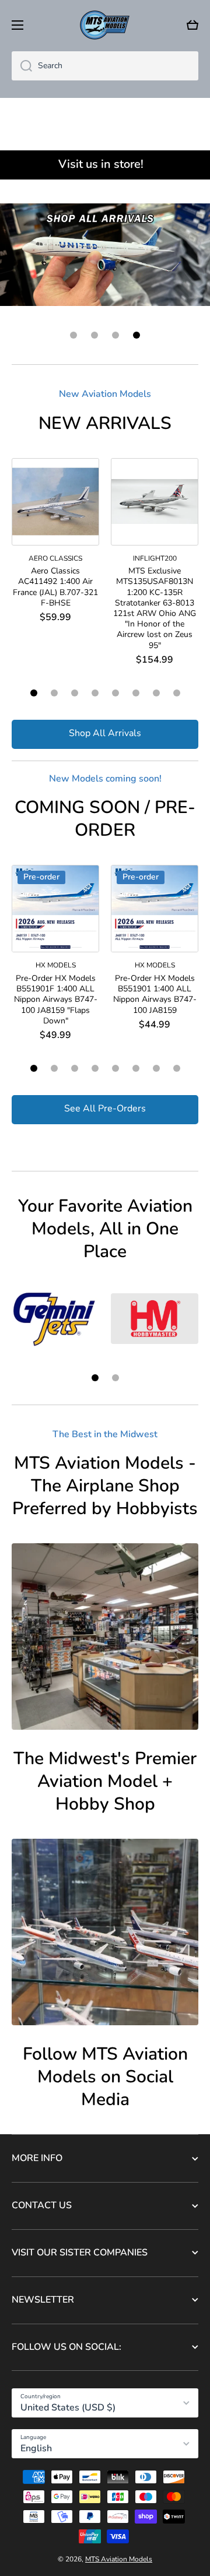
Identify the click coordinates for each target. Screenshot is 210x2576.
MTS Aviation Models (119, 2559)
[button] (192, 25)
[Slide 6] (136, 693)
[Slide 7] (156, 693)
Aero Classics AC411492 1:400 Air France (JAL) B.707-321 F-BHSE (55, 587)
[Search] (22, 66)
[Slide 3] (75, 693)
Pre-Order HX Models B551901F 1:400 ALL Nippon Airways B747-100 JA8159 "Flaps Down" (56, 1000)
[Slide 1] (34, 693)
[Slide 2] (54, 693)
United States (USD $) (68, 2408)
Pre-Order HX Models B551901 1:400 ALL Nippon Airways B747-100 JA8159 (155, 995)
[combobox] (105, 66)
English (36, 2448)
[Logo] (105, 25)
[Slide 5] (116, 693)
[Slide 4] (95, 693)
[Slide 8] (177, 693)
